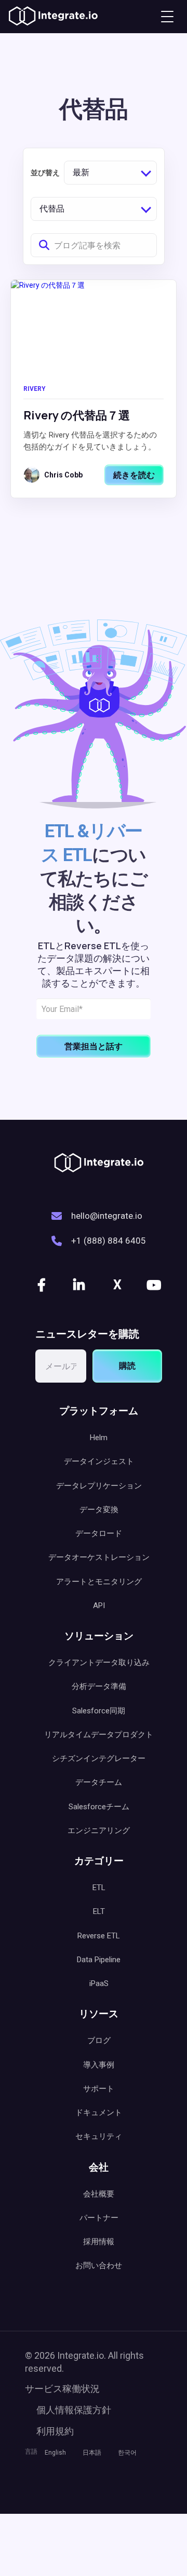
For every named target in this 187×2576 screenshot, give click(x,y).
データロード (99, 1533)
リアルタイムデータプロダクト (99, 1735)
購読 (127, 1366)
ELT (99, 1911)
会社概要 (99, 2194)
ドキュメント (99, 2113)
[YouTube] (155, 1285)
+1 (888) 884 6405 (109, 1241)
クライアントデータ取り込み (99, 1663)
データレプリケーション (99, 1486)
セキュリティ (99, 2136)
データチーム (99, 1782)
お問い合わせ (99, 2265)
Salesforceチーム (99, 1807)
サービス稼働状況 (62, 2389)
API (99, 1606)
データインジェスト (99, 1461)
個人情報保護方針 (74, 2410)
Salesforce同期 (99, 1711)
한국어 (127, 2453)
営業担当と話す (94, 1046)
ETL (99, 1888)
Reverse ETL (99, 1936)
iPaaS (99, 1983)
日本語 (92, 2453)
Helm (99, 1438)
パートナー (99, 2218)
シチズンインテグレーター (99, 1758)
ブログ (99, 2040)
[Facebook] (43, 1285)
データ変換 (99, 1510)
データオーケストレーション (99, 1557)
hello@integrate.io (107, 1216)
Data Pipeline (99, 1960)
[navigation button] (167, 17)
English (55, 2453)
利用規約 (55, 2431)
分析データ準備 (99, 1686)
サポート (99, 2089)
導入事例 (99, 2065)
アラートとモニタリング (99, 1582)
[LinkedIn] (80, 1285)
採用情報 (99, 2242)
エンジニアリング (99, 1831)
